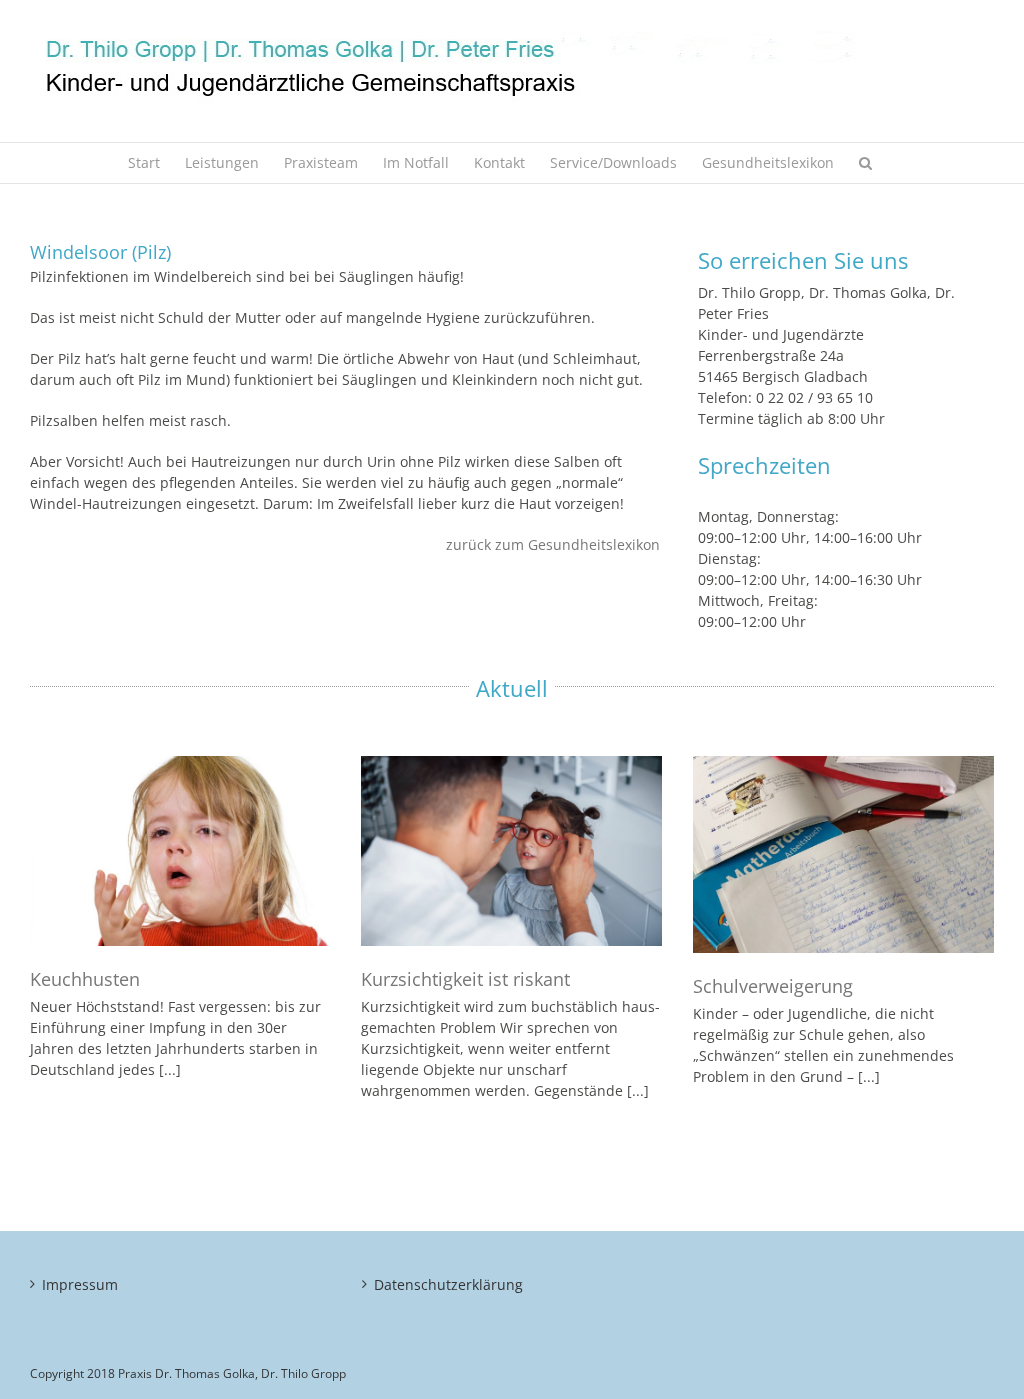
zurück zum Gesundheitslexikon (553, 544)
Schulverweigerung (773, 986)
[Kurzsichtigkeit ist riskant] (511, 851)
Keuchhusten (85, 979)
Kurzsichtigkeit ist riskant (465, 979)
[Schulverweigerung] (843, 854)
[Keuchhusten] (180, 851)
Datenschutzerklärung (448, 1284)
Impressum (80, 1284)
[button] (865, 163)
